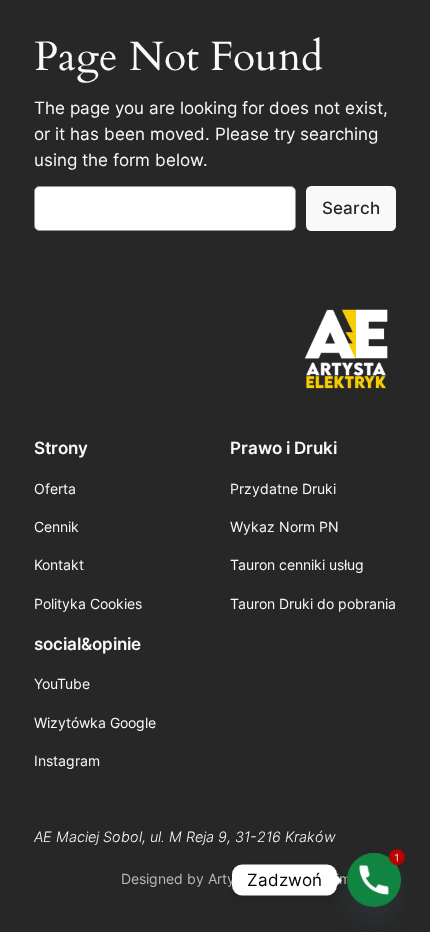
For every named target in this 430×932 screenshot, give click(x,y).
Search (351, 208)
